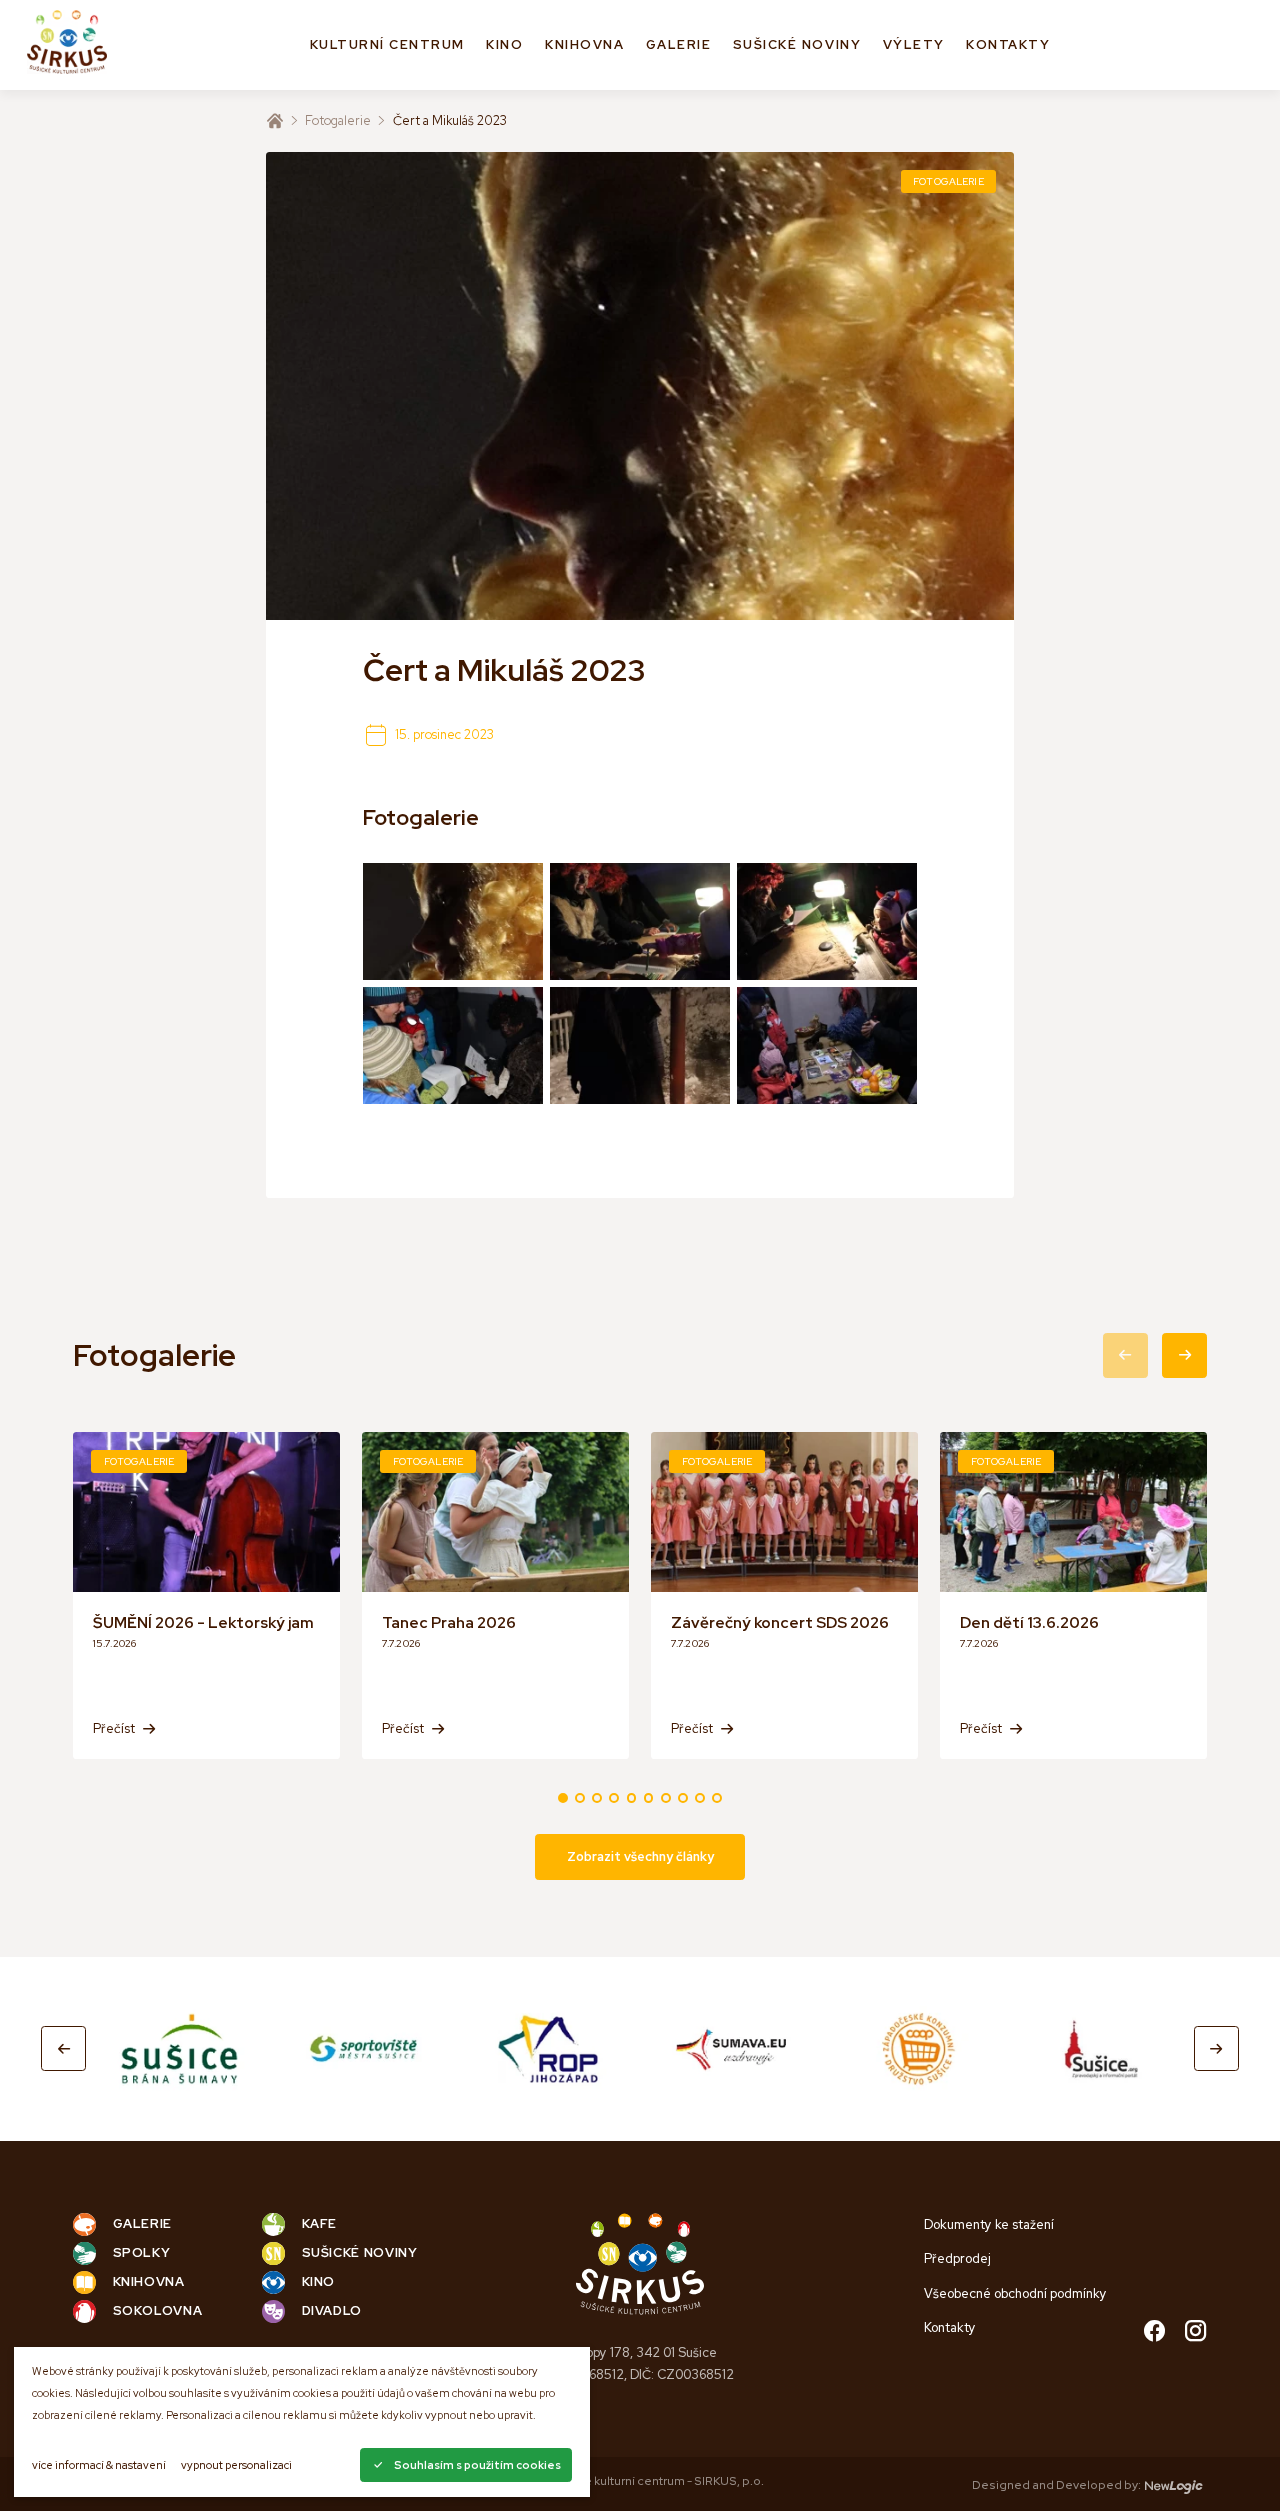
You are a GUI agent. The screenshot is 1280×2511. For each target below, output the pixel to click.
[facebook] (1154, 2332)
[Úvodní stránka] (275, 121)
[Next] (1216, 2048)
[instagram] (1195, 2332)
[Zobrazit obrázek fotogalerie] (453, 921)
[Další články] (1184, 1355)
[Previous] (63, 2048)
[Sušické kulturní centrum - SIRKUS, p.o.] (67, 45)
